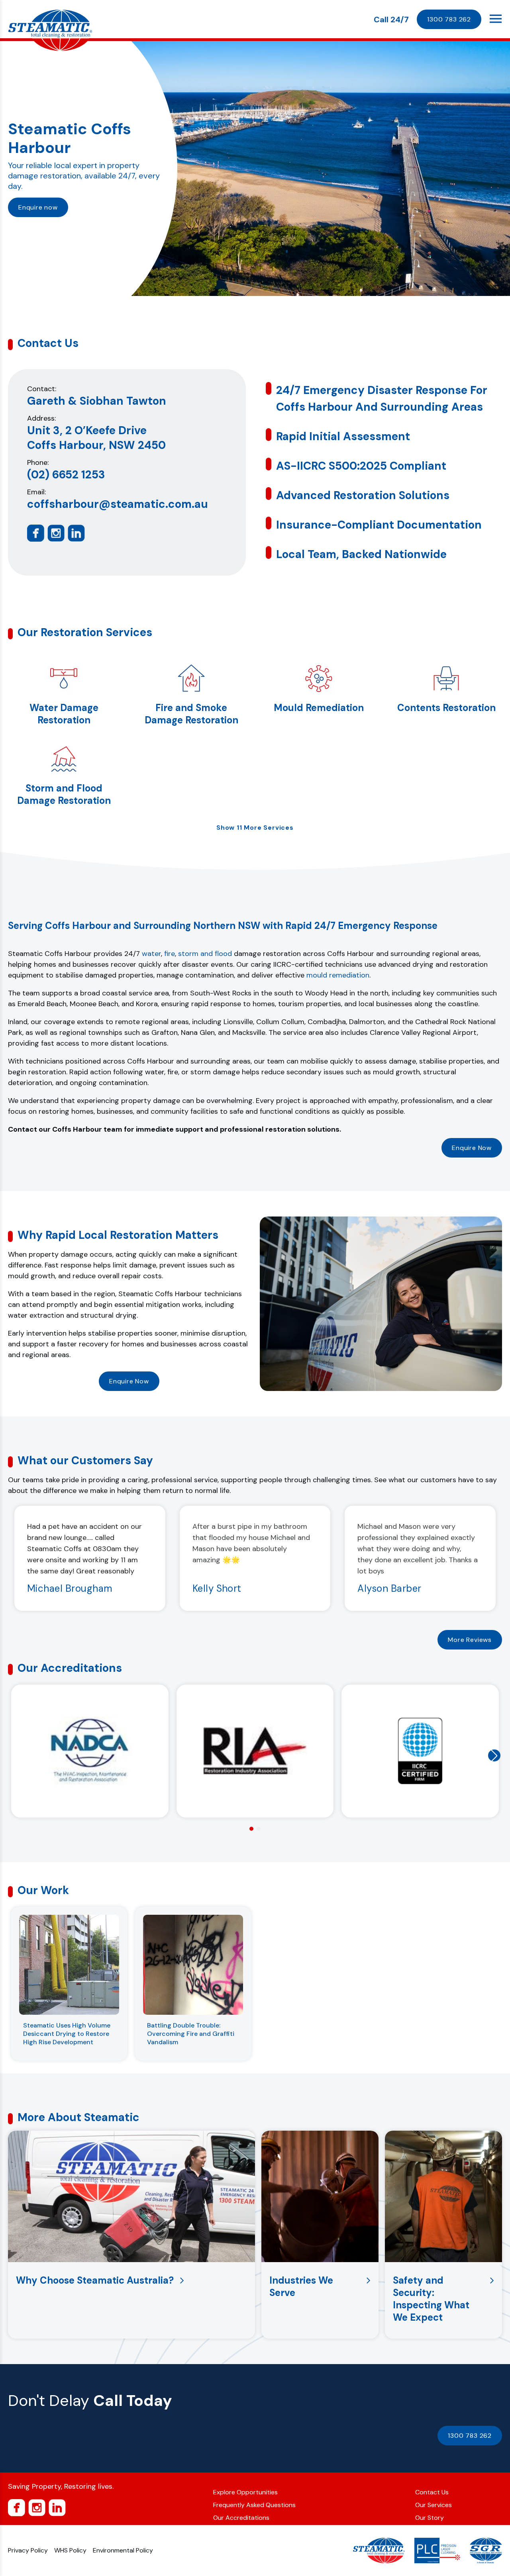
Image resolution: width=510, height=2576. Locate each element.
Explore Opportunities (245, 2492)
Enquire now (38, 207)
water (151, 954)
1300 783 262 (449, 19)
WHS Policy (70, 2550)
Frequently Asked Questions (254, 2505)
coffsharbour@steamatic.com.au (118, 504)
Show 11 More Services (255, 828)
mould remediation (338, 975)
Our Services (433, 2505)
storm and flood (205, 954)
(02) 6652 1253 (66, 475)
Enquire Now (472, 1148)
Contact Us (432, 2492)
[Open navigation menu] (496, 19)
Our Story (430, 2518)
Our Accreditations (241, 2518)
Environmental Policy (123, 2550)
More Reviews (470, 1640)
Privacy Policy (28, 2550)
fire (170, 954)
